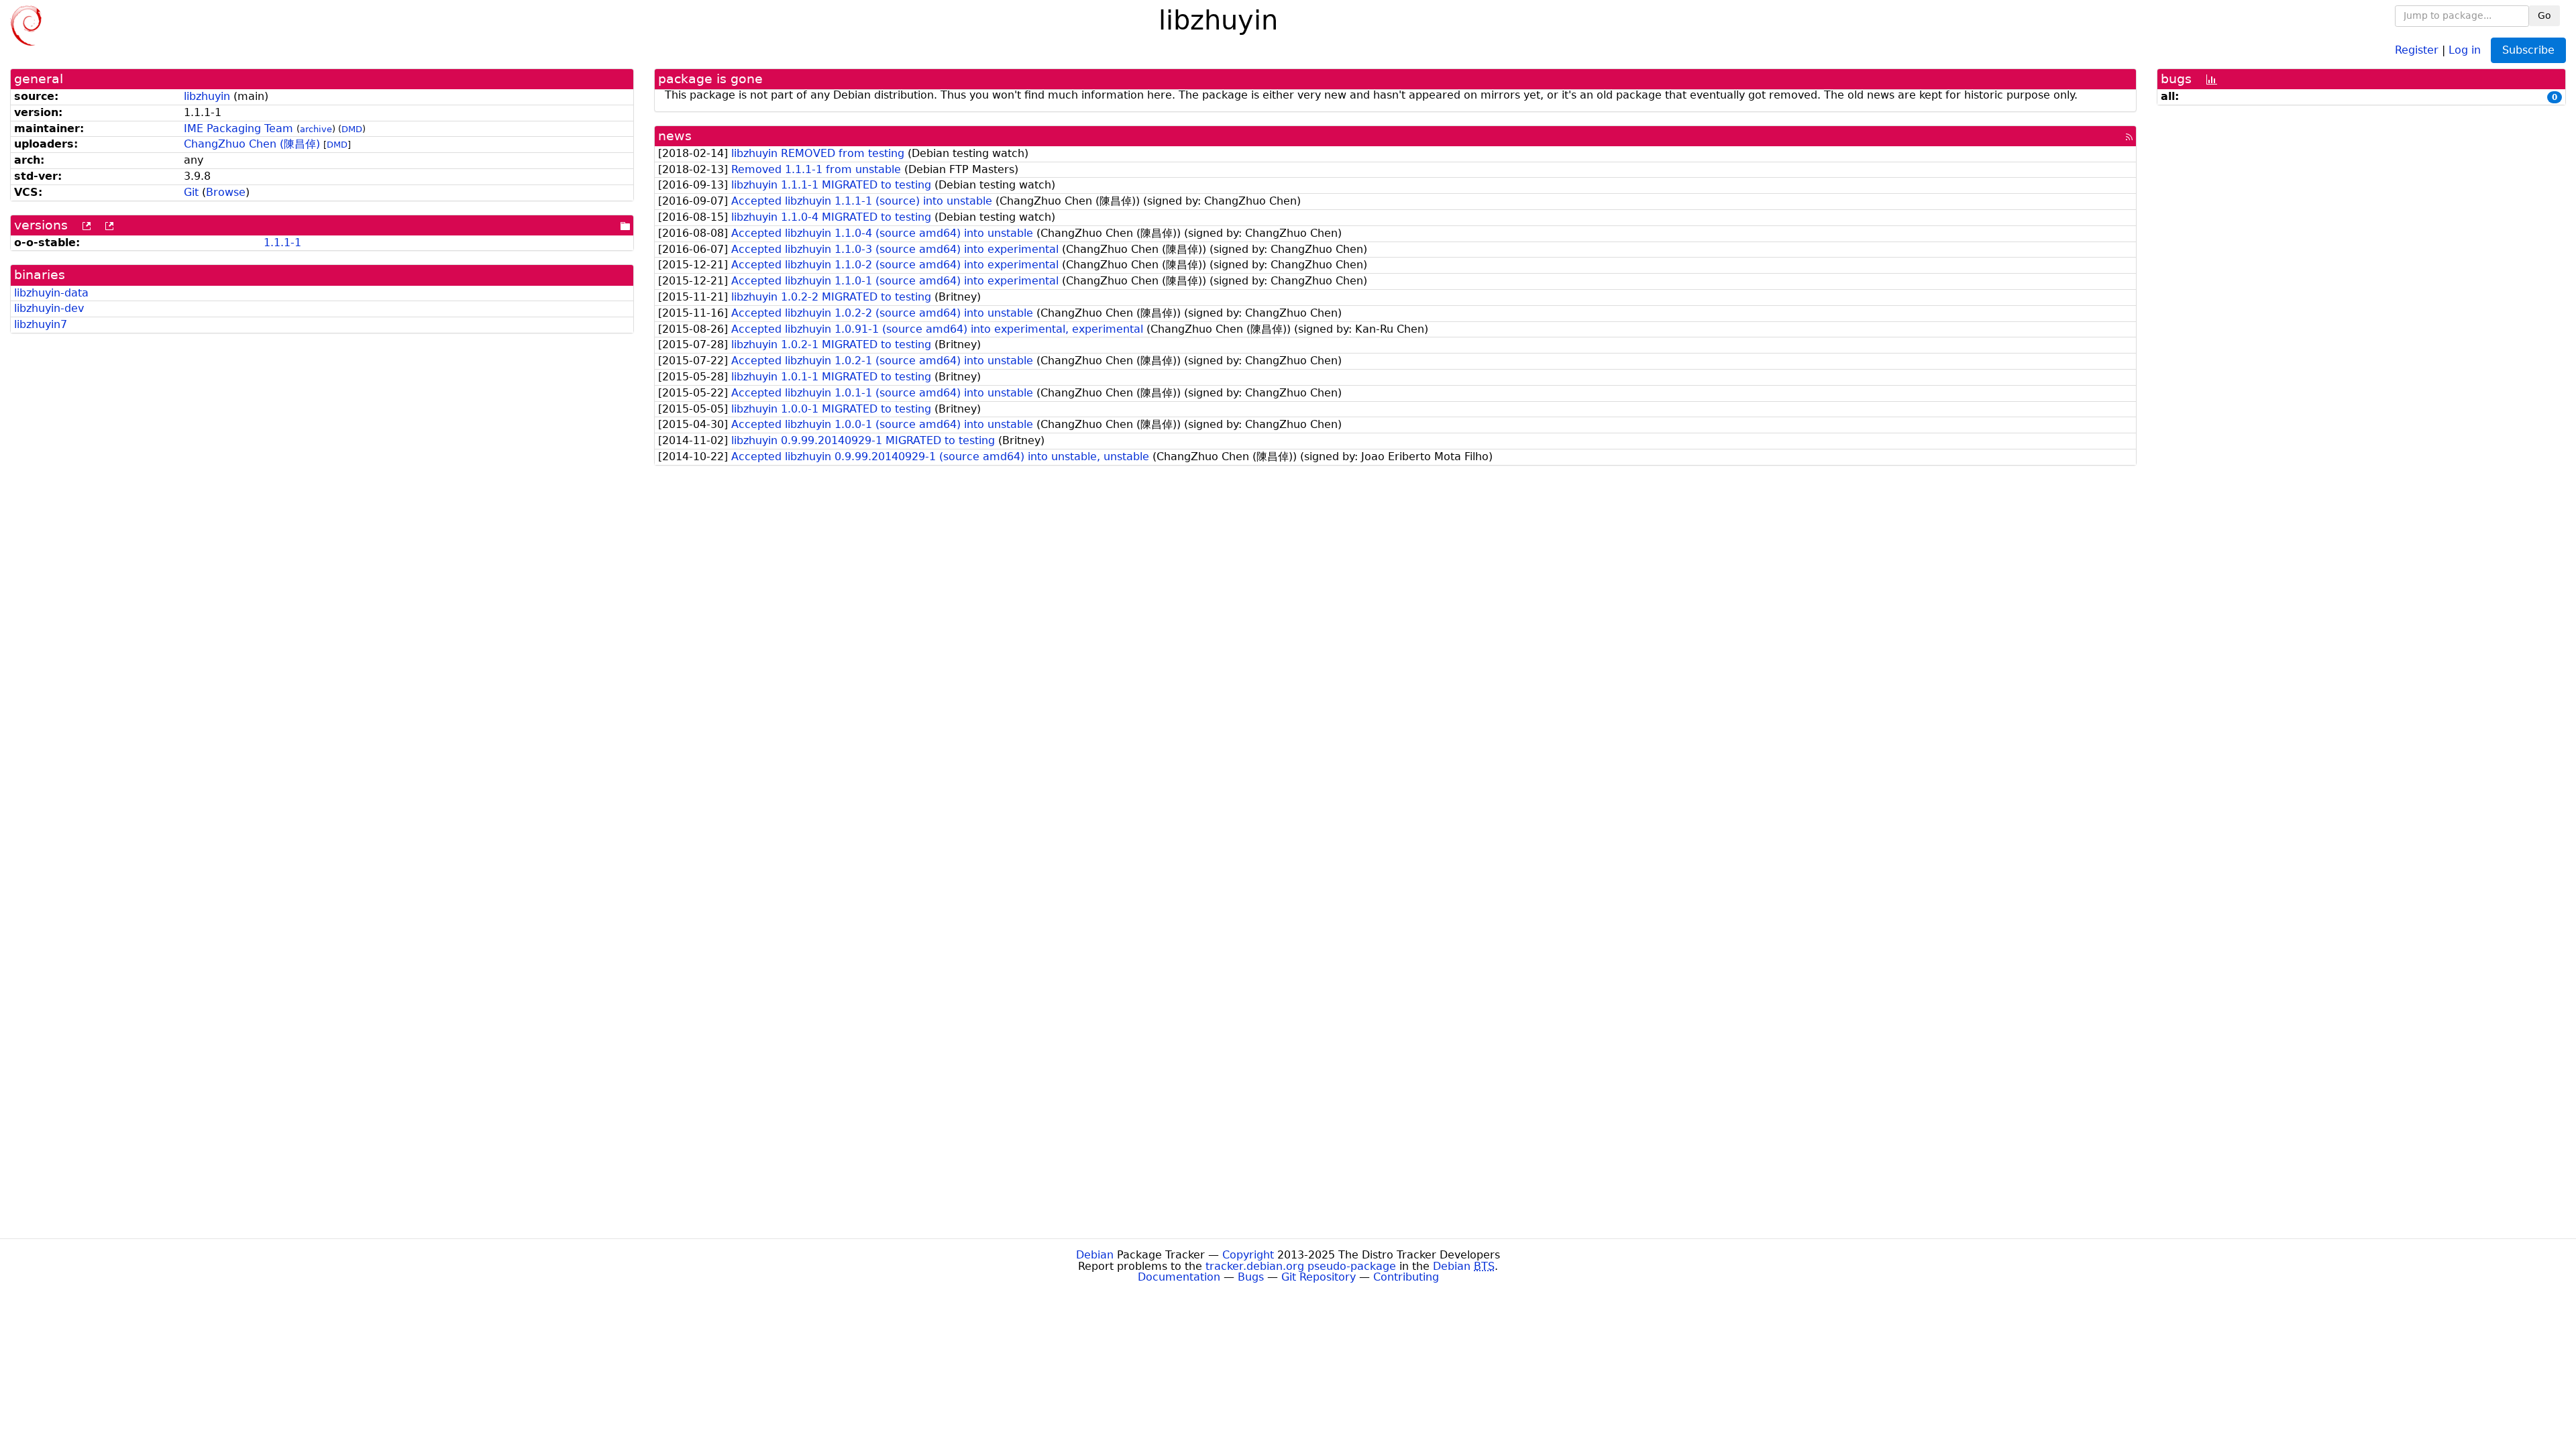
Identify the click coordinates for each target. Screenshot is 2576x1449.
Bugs (1251, 1277)
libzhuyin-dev (49, 308)
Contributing (1406, 1277)
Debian (1095, 1255)
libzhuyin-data (51, 293)
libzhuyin (207, 96)
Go (2544, 15)
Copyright (1248, 1255)
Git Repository (1319, 1277)
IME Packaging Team (238, 128)
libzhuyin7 (41, 324)
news (675, 136)
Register (2417, 49)
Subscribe (2528, 50)
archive (316, 129)
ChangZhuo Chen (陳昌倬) (252, 144)
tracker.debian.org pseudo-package (1301, 1266)
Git (191, 192)
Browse (226, 192)
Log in (2465, 49)
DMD (352, 129)
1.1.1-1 (282, 243)
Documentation (1179, 1277)
